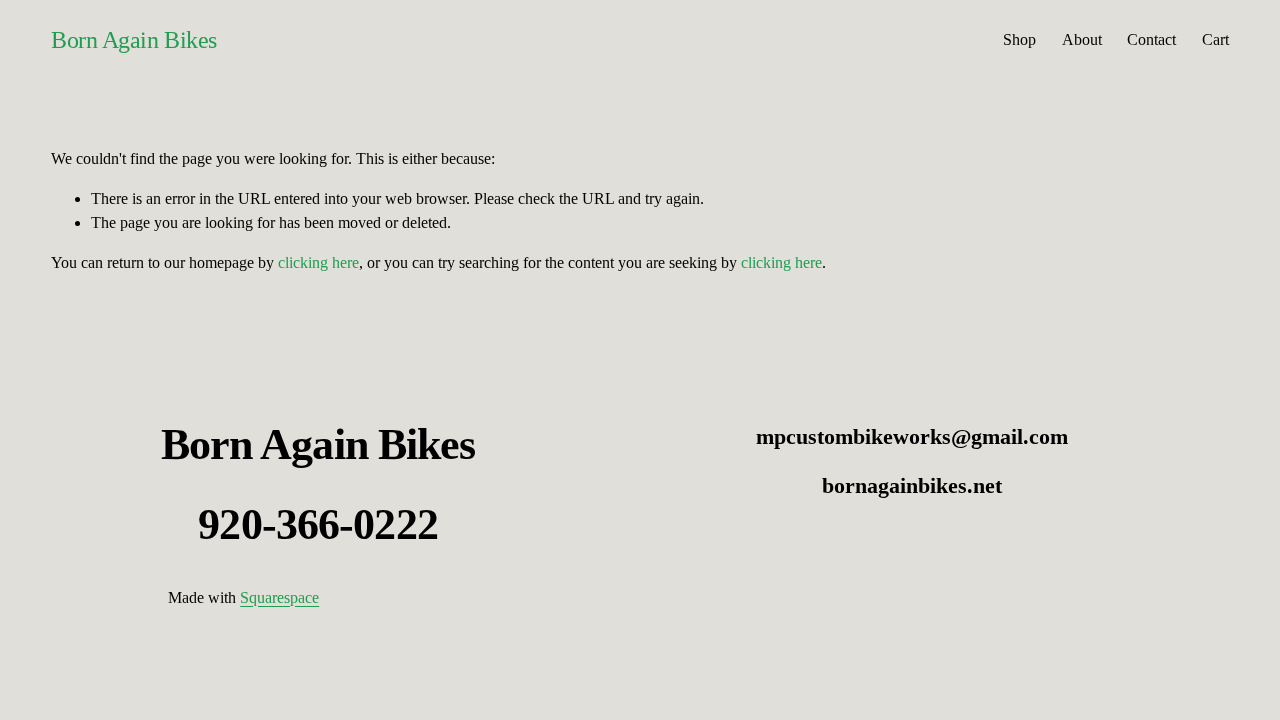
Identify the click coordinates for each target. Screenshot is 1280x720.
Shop (1019, 39)
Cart (1215, 39)
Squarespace (279, 597)
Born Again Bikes (133, 40)
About (1082, 39)
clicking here (318, 262)
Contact (1151, 39)
